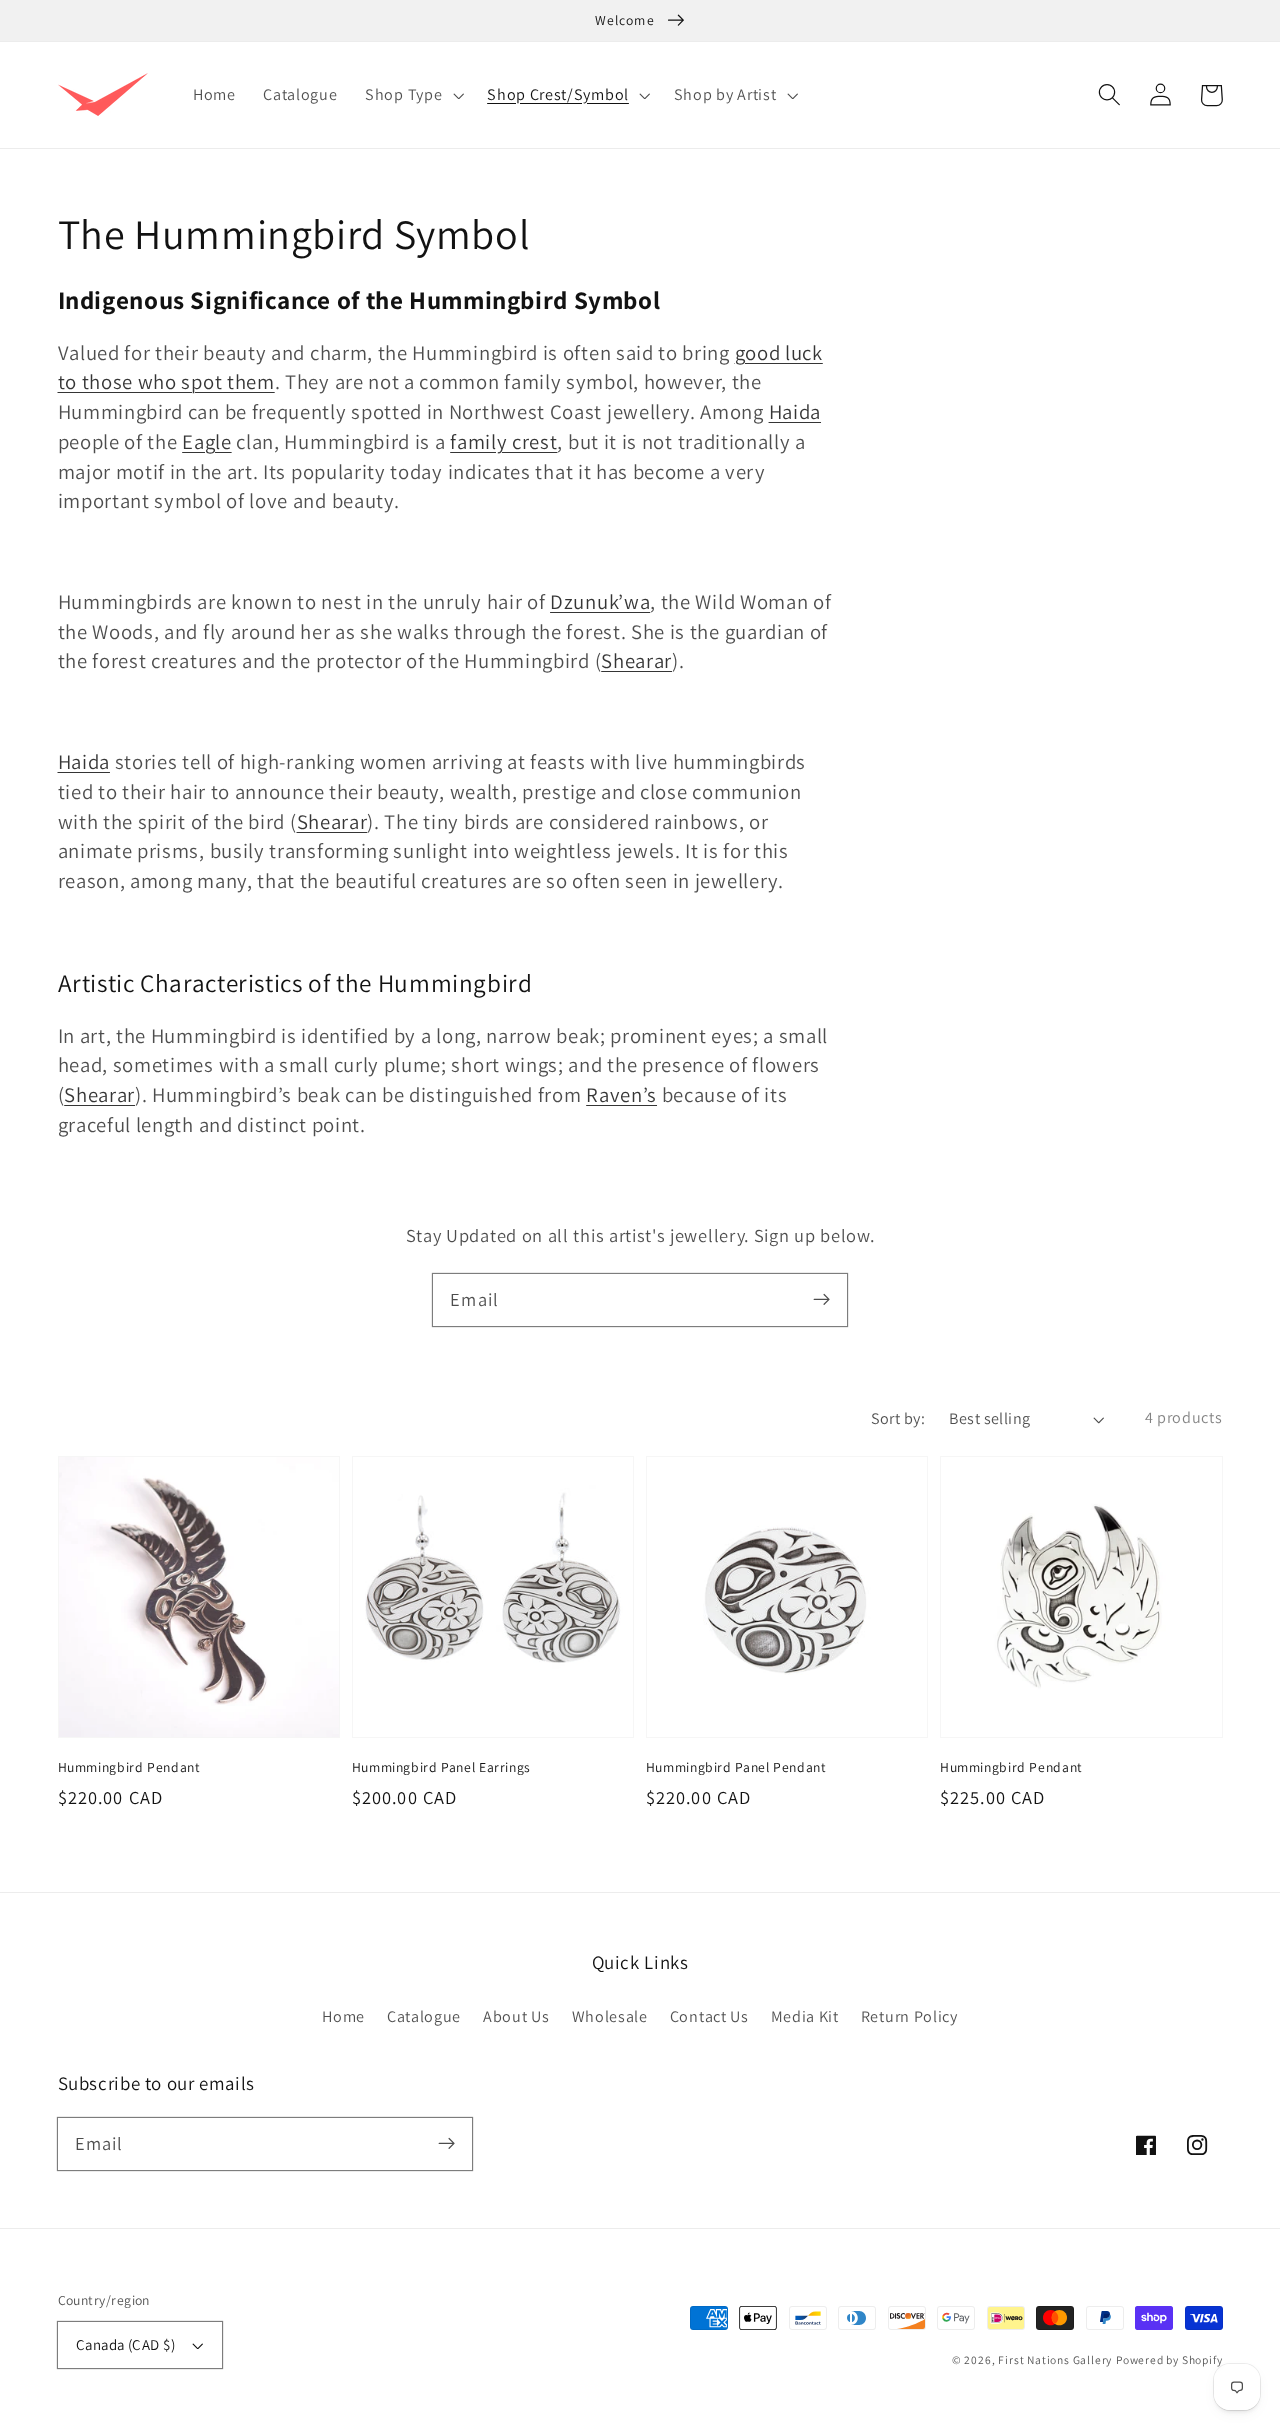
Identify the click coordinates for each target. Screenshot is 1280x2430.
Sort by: (898, 1418)
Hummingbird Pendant (129, 1767)
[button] (1110, 95)
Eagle (206, 441)
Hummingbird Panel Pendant (736, 1767)
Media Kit (805, 2016)
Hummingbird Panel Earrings (441, 1767)
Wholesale (610, 2016)
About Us (516, 2016)
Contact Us (709, 2016)
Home (343, 2016)
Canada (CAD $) (125, 2344)
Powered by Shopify (1169, 2359)
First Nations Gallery (1055, 2359)
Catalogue (424, 2016)
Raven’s (621, 1094)
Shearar (636, 660)
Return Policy (909, 2016)
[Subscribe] (821, 1299)
